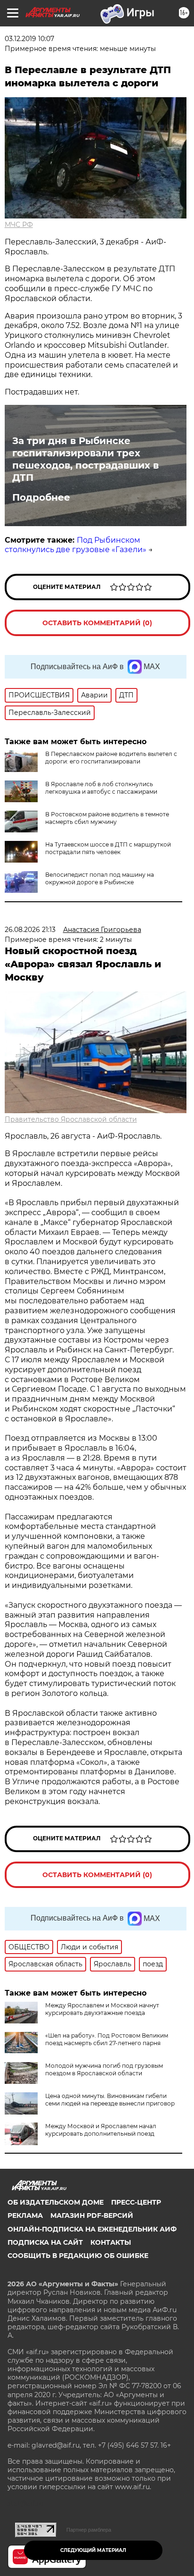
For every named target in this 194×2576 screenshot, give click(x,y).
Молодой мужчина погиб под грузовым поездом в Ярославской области (104, 2069)
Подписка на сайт (45, 2242)
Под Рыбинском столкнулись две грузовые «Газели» (76, 545)
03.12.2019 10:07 (29, 39)
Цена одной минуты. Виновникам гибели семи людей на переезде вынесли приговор (110, 2100)
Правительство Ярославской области (71, 1119)
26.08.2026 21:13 (30, 930)
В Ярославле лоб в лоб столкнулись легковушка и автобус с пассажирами (101, 788)
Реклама (25, 2215)
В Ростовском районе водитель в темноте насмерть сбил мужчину (107, 818)
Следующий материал (93, 2550)
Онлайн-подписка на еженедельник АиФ (92, 2229)
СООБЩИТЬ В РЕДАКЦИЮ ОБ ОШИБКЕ (78, 2256)
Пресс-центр (136, 2202)
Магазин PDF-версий (92, 2215)
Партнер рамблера (89, 2530)
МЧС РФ (19, 225)
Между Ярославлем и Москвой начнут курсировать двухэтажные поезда (102, 2009)
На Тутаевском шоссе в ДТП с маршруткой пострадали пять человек (108, 848)
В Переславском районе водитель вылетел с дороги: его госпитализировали (111, 758)
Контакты (111, 2242)
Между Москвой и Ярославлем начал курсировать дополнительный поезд (101, 2130)
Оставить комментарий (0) (97, 623)
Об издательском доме (56, 2202)
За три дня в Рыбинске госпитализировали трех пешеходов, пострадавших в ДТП (85, 459)
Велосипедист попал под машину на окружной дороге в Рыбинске (100, 878)
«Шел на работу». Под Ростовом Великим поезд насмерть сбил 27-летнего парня (107, 2039)
